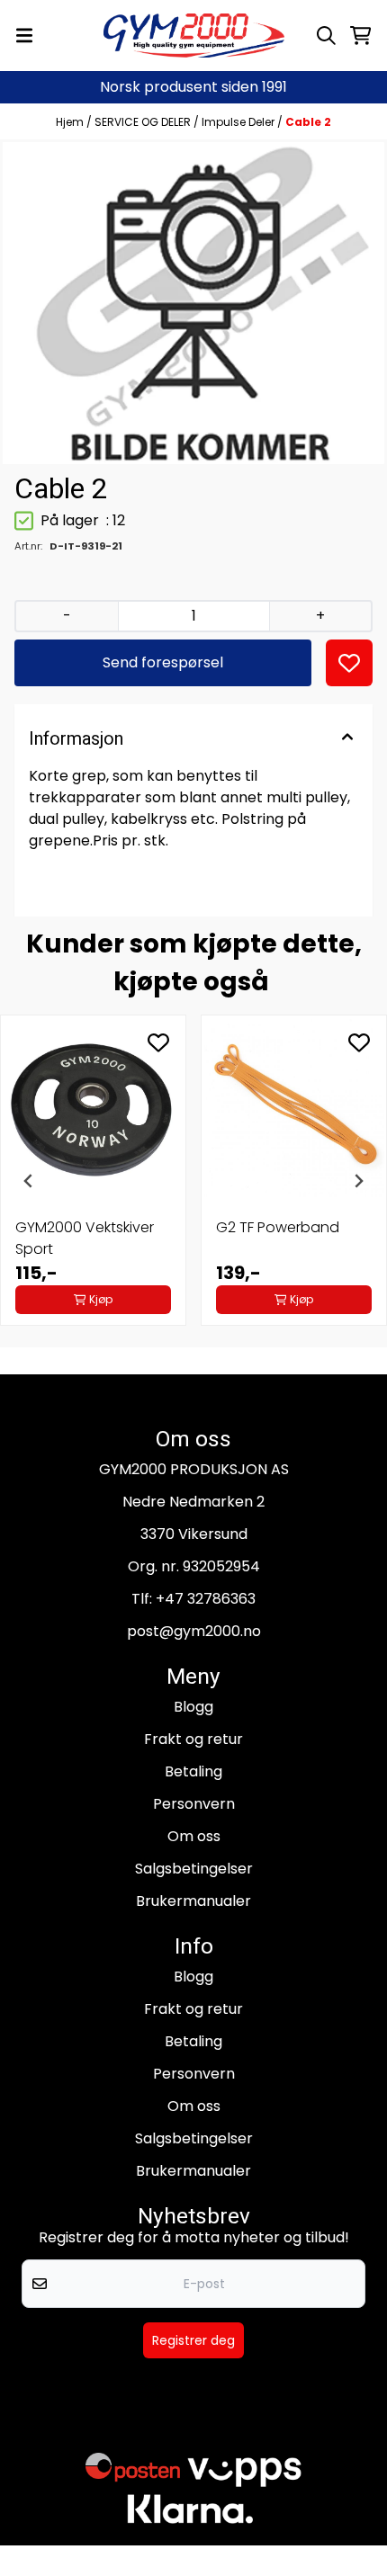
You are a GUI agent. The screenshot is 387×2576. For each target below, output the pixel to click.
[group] (93, 1181)
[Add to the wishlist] (158, 1042)
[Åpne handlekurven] (360, 36)
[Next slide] (358, 1181)
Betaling (193, 1771)
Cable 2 (308, 122)
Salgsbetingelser (194, 1869)
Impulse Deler (239, 122)
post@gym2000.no (194, 1631)
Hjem (71, 122)
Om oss (194, 1836)
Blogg (193, 1707)
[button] (349, 663)
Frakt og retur (193, 1739)
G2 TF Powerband (278, 1227)
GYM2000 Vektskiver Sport (85, 1238)
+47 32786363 (206, 1599)
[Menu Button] (24, 36)
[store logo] (194, 36)
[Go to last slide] (29, 1181)
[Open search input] (326, 36)
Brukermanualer (193, 1901)
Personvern (194, 1804)
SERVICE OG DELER (144, 122)
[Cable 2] (193, 303)
